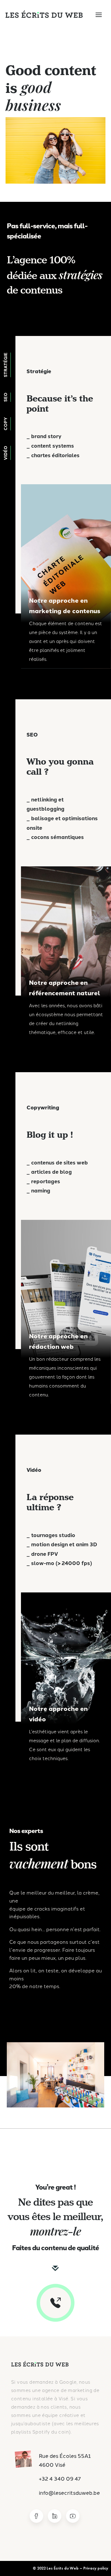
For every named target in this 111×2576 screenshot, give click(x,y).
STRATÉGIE (5, 365)
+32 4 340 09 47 (60, 2478)
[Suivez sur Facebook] (36, 2516)
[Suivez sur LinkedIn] (55, 2516)
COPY (5, 424)
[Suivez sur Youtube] (73, 2516)
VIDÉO (5, 453)
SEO (5, 397)
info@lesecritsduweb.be (69, 2492)
